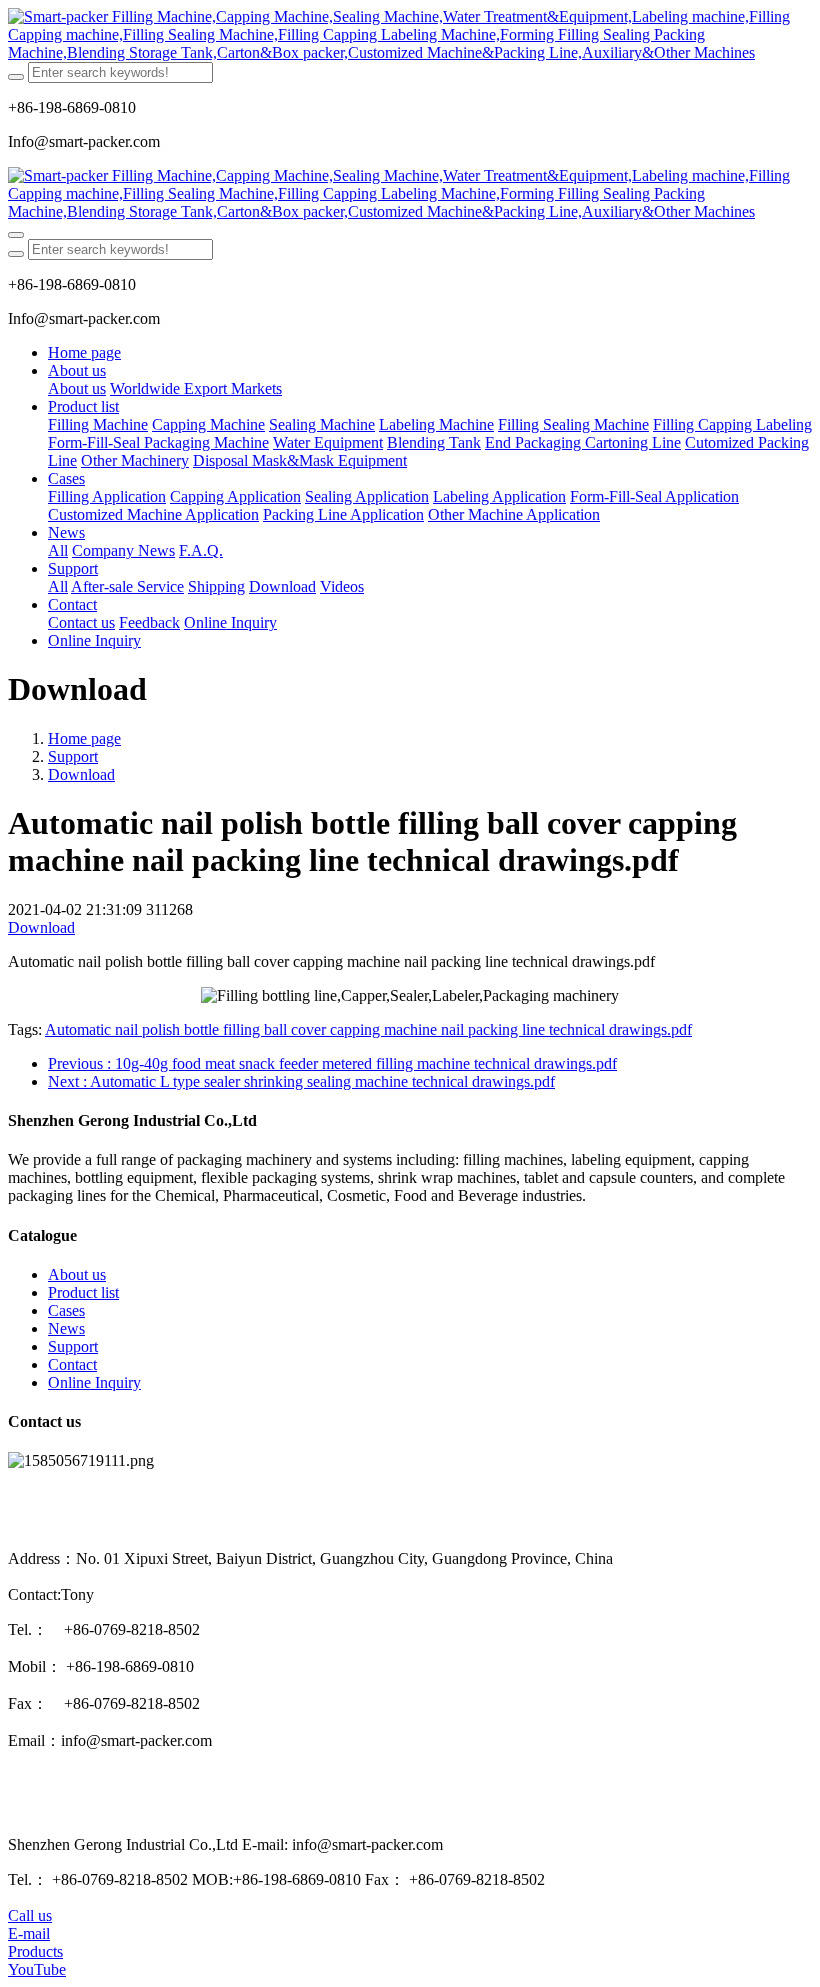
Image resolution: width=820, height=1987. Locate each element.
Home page (84, 352)
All (58, 550)
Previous (332, 1063)
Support (73, 756)
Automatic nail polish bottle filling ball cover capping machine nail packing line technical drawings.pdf (368, 1029)
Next (301, 1081)
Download (81, 774)
